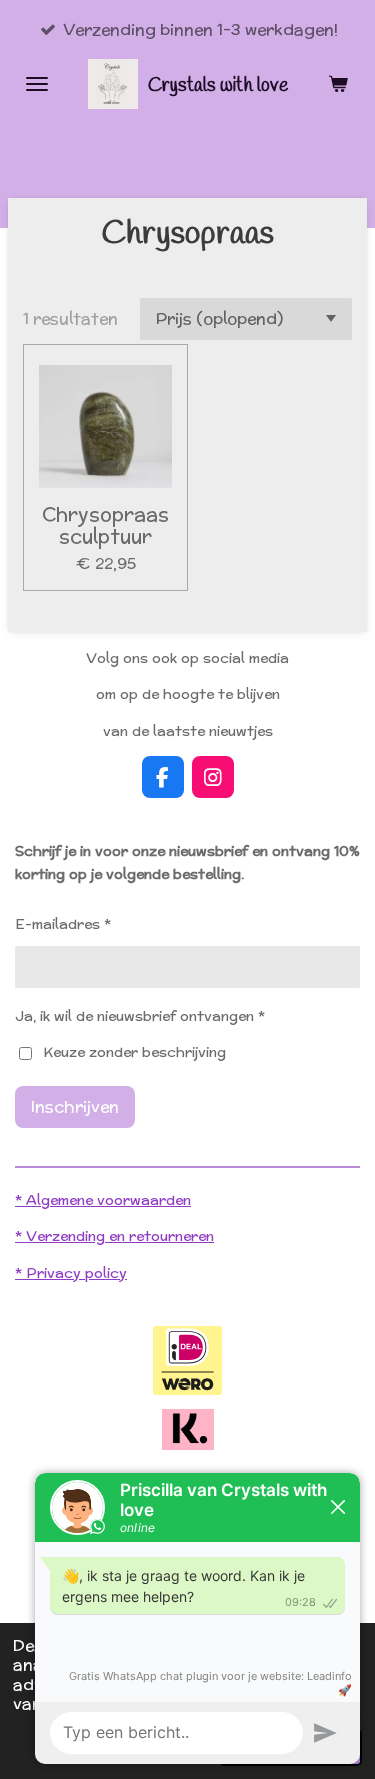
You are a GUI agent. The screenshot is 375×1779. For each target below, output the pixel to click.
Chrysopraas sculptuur (105, 525)
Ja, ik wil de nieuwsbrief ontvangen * (140, 1016)
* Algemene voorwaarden (103, 1200)
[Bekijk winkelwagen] (338, 84)
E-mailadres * (63, 924)
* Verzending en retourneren (114, 1236)
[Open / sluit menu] (37, 84)
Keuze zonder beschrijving (134, 1052)
